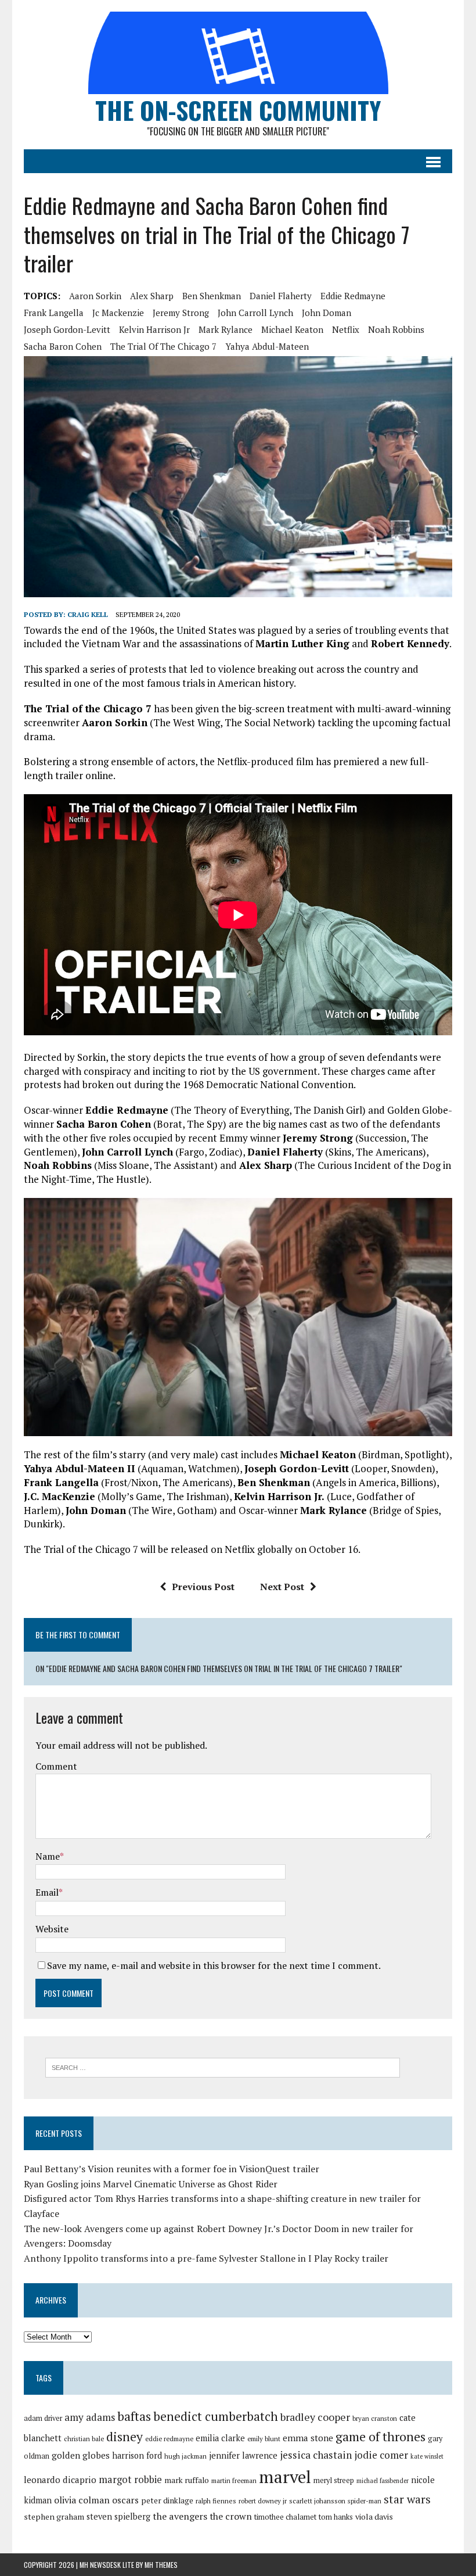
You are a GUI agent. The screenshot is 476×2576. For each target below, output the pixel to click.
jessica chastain (316, 2455)
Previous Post (203, 1587)
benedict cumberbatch (216, 2416)
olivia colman (82, 2500)
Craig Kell (88, 614)
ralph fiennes (216, 2501)
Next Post (282, 1587)
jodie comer (381, 2455)
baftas (134, 2416)
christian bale (84, 2439)
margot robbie (130, 2480)
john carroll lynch (255, 313)
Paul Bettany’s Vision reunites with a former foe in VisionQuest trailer (172, 2169)
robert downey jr (263, 2501)
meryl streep (334, 2480)
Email (47, 1892)
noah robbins (396, 329)
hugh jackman (185, 2456)
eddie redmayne (353, 296)
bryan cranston (375, 2418)
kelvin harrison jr (154, 329)
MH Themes (161, 2565)
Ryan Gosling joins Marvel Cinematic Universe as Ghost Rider (151, 2184)
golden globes (81, 2455)
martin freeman (234, 2480)
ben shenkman (212, 296)
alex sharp (152, 296)
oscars (125, 2500)
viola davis (374, 2516)
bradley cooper (315, 2417)
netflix (346, 329)
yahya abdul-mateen (267, 346)
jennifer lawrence (243, 2455)
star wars (407, 2499)
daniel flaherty (281, 296)
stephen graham (54, 2516)
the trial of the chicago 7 (163, 346)
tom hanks (336, 2517)
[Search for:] (223, 2066)
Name (48, 1856)
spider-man (365, 2501)
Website (52, 1929)
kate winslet (427, 2456)
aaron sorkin (95, 296)
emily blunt (264, 2439)
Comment (56, 1766)
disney (125, 2437)
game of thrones (381, 2436)
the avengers (180, 2516)
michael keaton (292, 329)
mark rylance (226, 329)
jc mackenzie (118, 313)
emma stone (308, 2438)
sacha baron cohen (63, 346)
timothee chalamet (285, 2517)
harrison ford (137, 2455)
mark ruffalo (187, 2480)
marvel (285, 2477)
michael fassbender (383, 2481)
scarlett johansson (317, 2501)
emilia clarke (220, 2438)
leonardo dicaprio (60, 2480)
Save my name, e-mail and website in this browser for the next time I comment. (214, 1965)
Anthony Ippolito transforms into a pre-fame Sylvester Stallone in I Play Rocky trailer (206, 2258)
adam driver (43, 2418)
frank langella (54, 313)
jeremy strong (181, 313)
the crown (231, 2516)
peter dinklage (167, 2500)
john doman (327, 313)
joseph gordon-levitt (67, 329)
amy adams (90, 2417)
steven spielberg (118, 2516)
